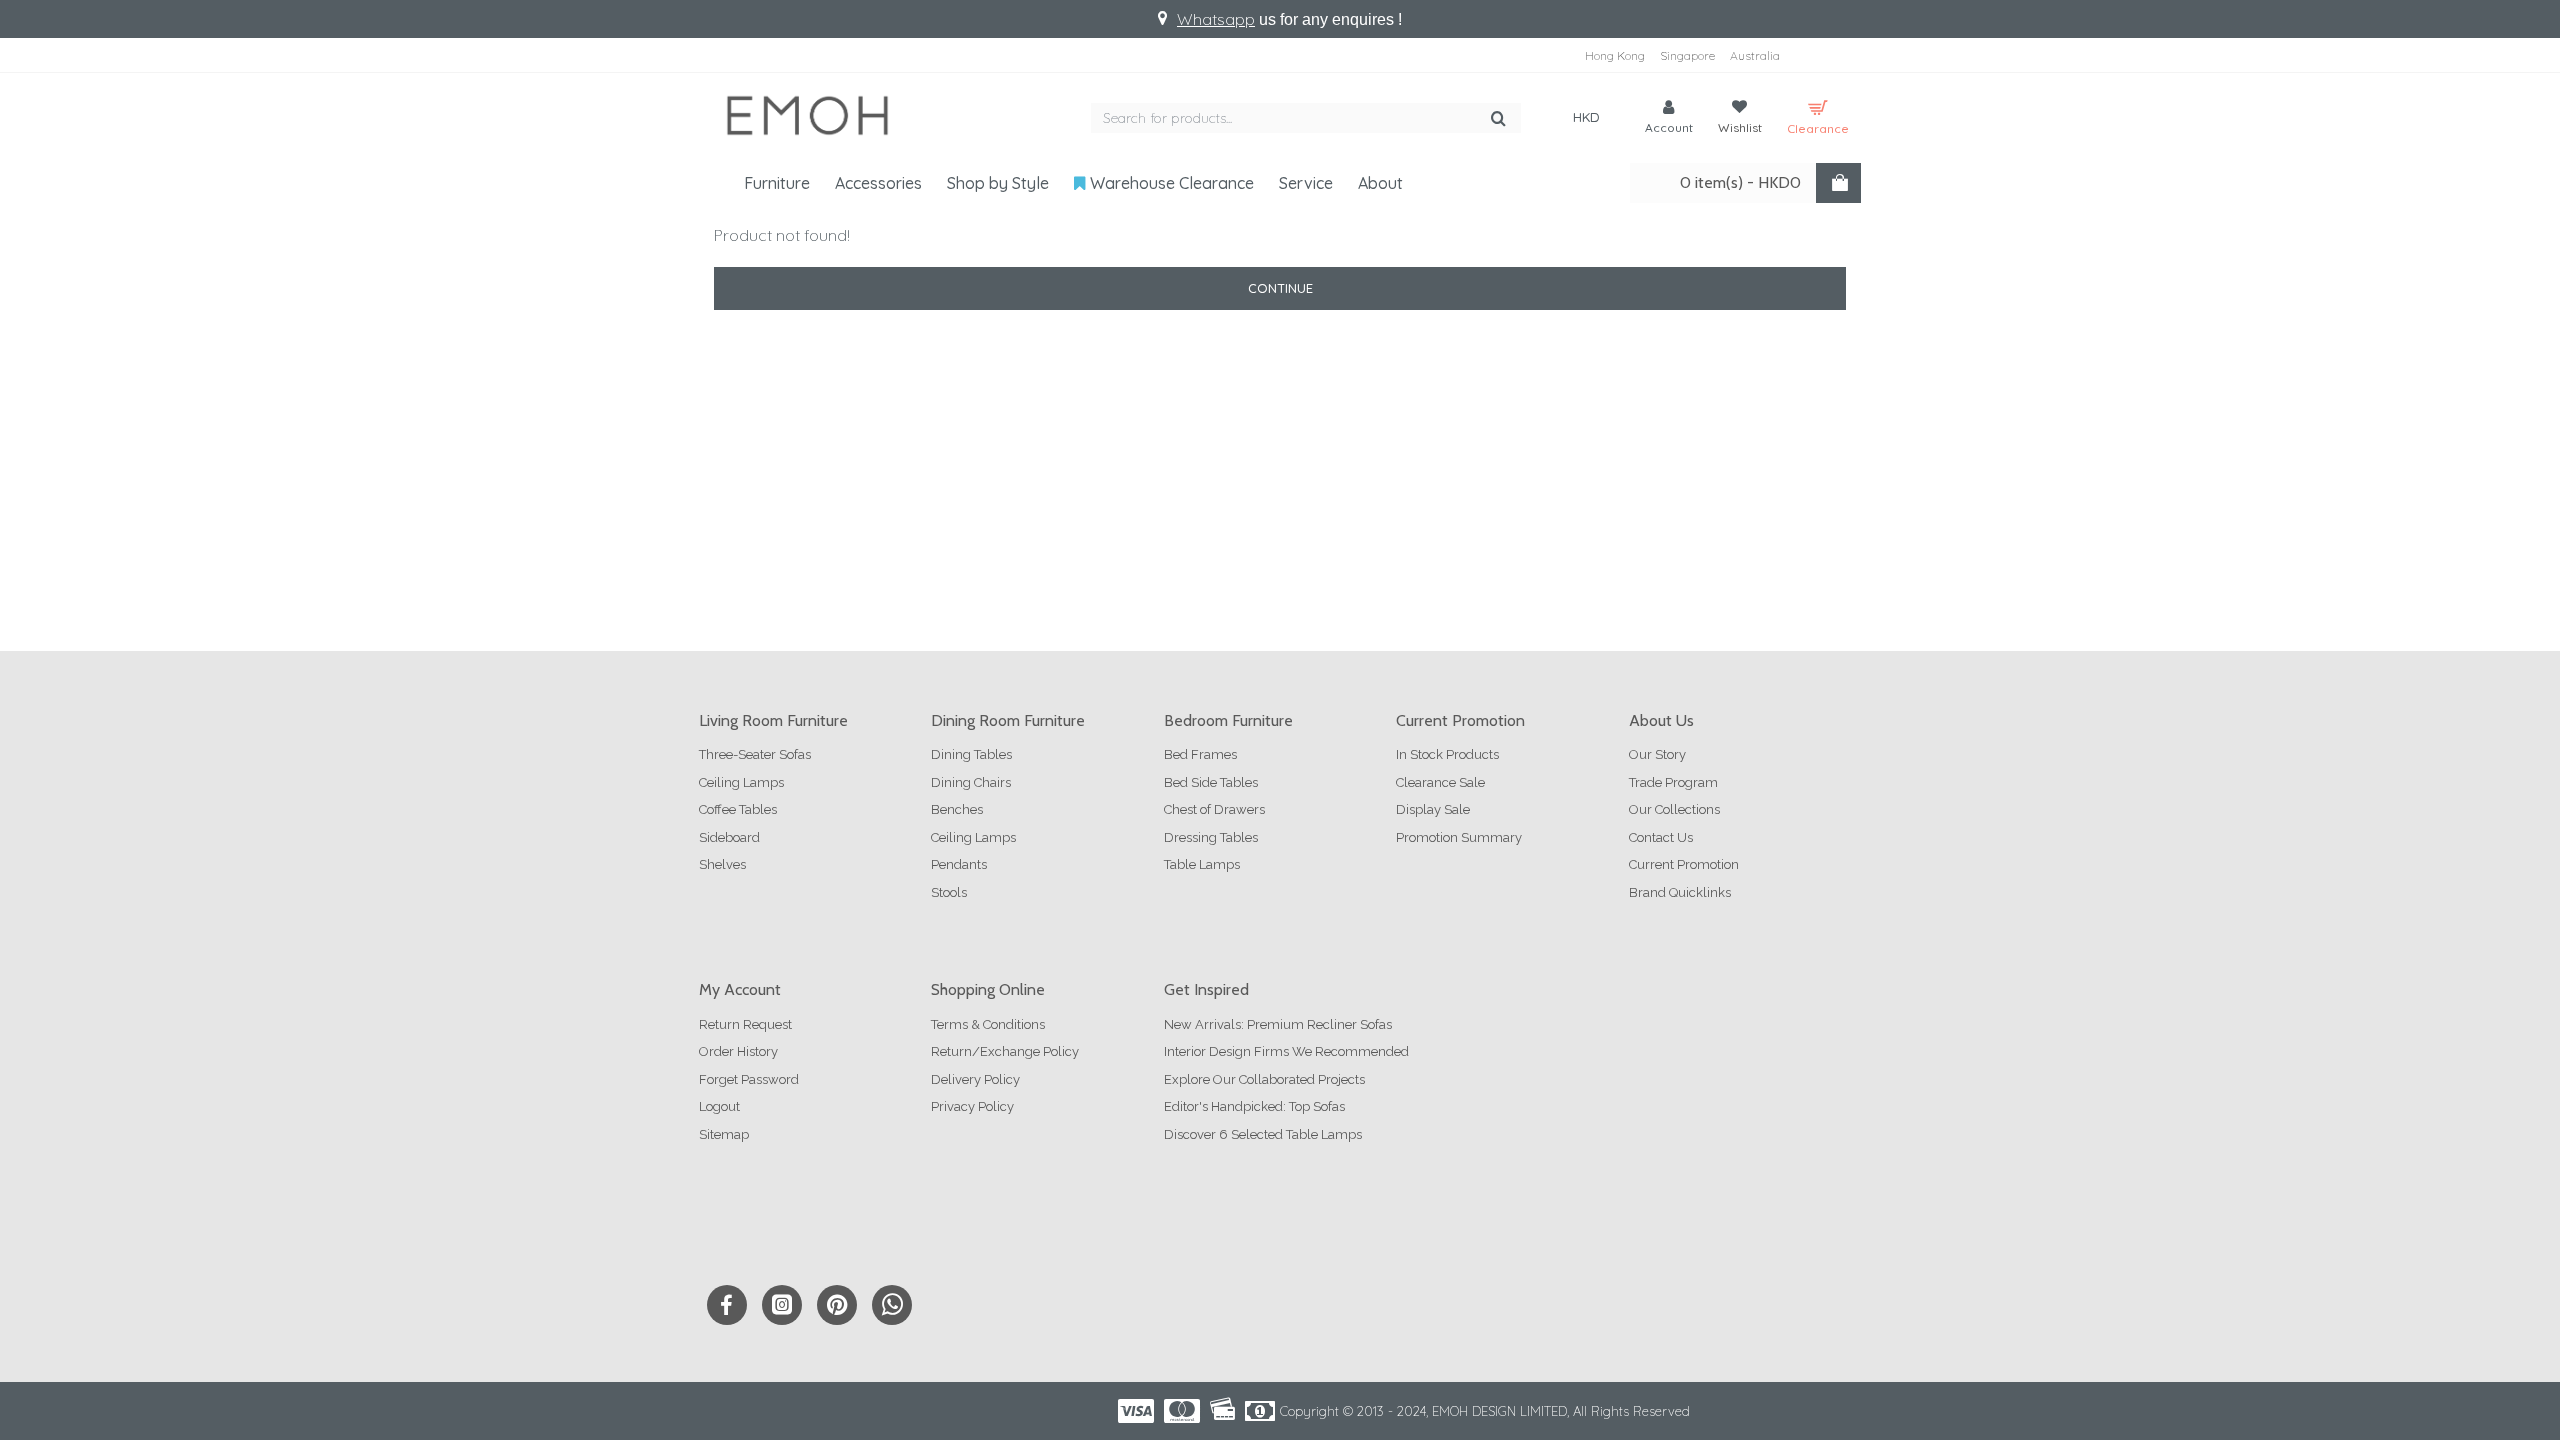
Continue (1280, 288)
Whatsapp (1216, 19)
